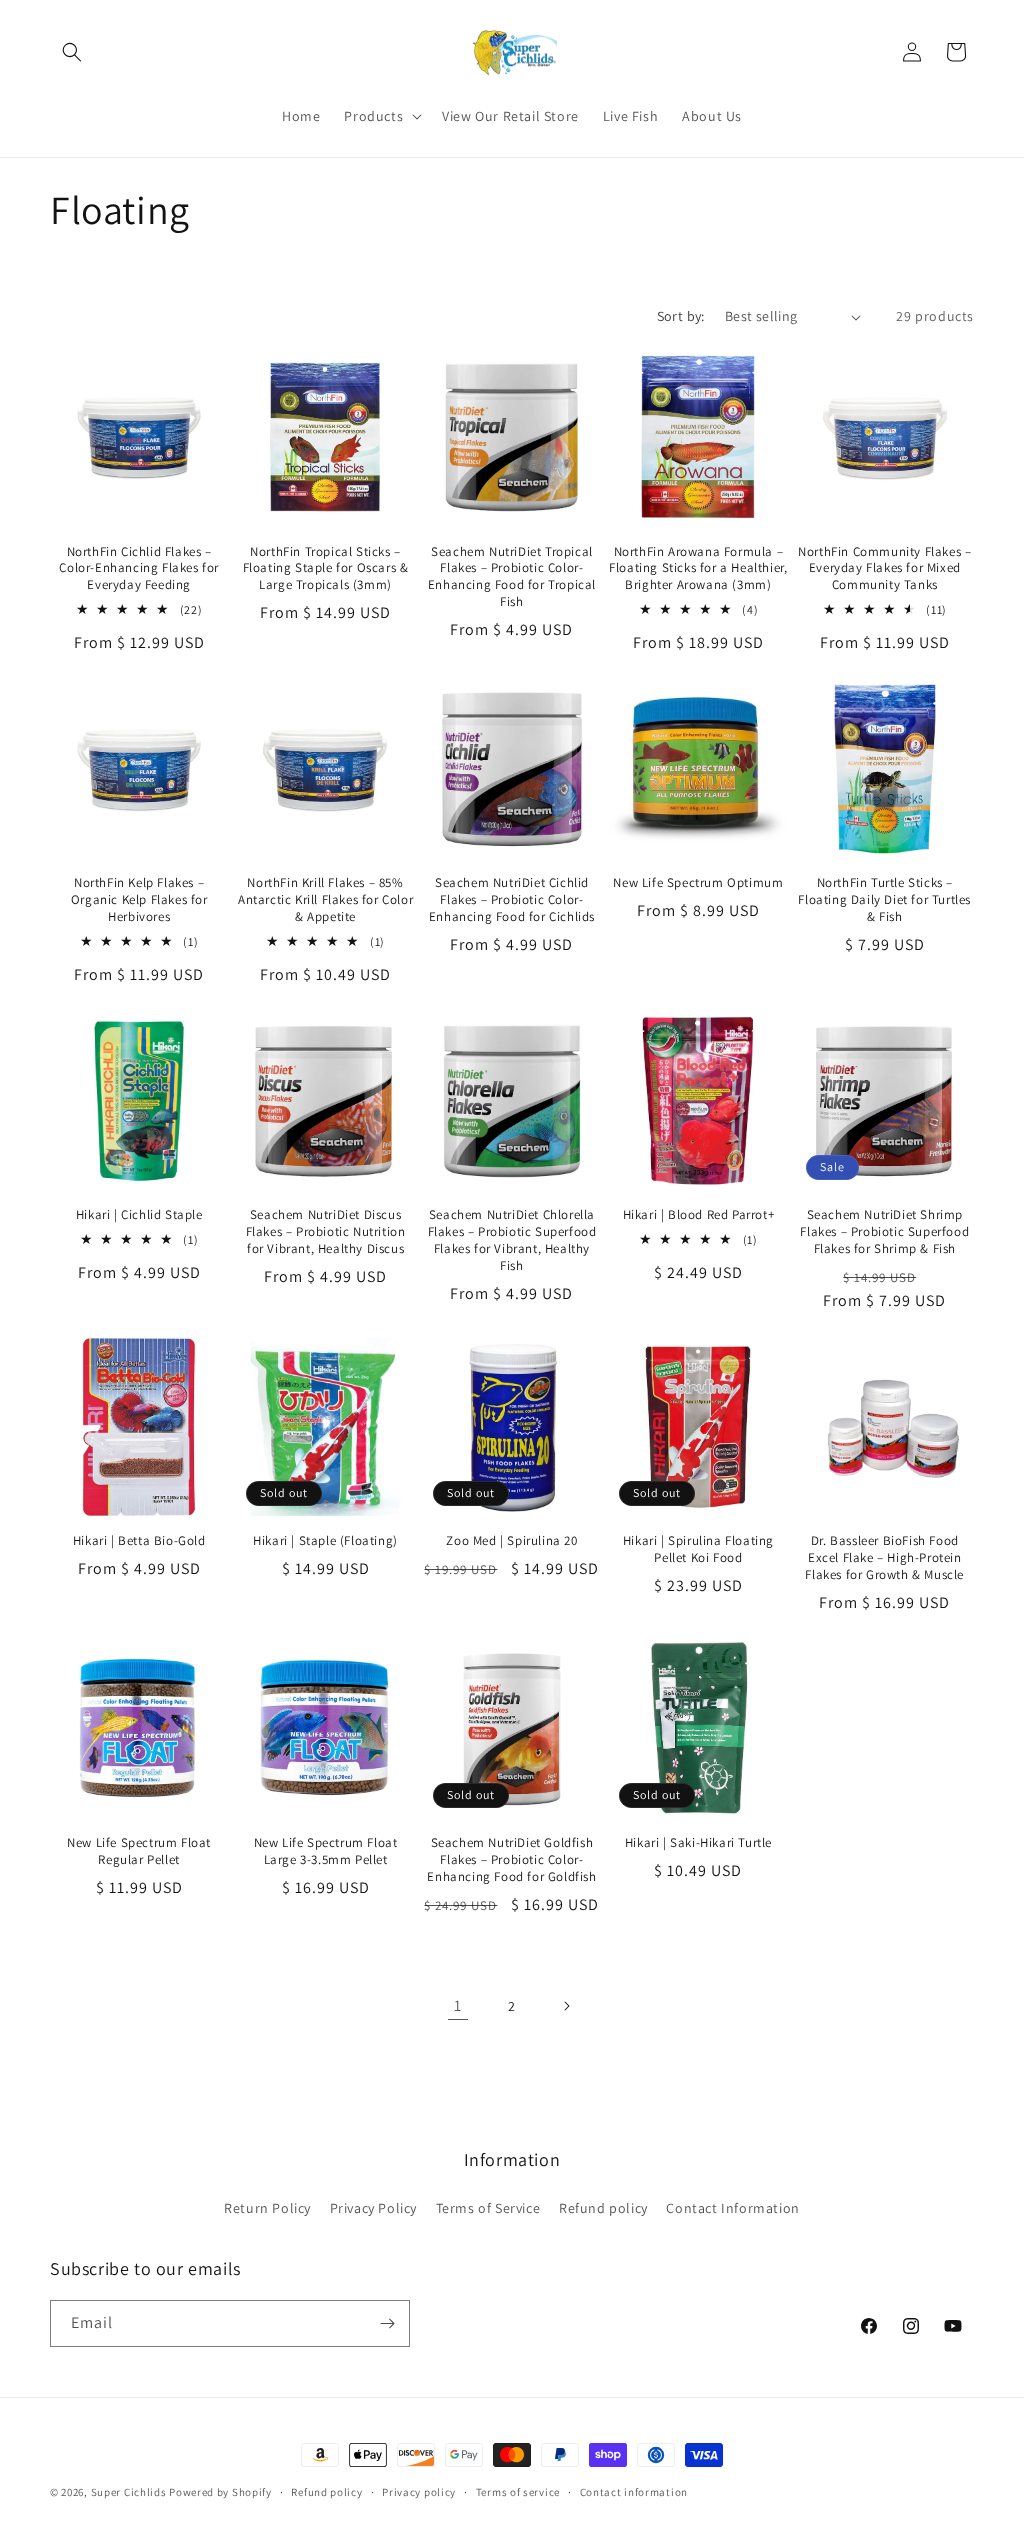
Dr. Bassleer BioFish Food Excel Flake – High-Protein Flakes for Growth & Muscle (884, 1558)
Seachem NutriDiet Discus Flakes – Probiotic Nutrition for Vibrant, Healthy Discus (326, 1232)
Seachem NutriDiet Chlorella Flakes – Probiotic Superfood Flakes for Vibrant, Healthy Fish (512, 1240)
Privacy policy (419, 2492)
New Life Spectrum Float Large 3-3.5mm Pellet (326, 1851)
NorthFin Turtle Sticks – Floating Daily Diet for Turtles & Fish (884, 900)
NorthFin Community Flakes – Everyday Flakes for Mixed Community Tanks (884, 569)
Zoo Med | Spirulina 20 (511, 1541)
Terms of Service (488, 2208)
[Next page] (566, 2006)
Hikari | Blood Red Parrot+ (699, 1215)
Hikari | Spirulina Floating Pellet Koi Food (698, 1549)
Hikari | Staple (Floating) (325, 1541)
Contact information (634, 2492)
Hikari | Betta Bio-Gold (139, 1541)
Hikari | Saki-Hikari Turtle (698, 1843)
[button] (72, 52)
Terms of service (518, 2492)
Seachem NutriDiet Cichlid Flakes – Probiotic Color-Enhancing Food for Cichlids (512, 900)
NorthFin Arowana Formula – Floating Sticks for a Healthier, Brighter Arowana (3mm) (698, 569)
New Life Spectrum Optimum (698, 883)
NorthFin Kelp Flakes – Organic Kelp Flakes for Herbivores (139, 900)
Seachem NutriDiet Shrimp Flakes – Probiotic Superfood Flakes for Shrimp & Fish (884, 1232)
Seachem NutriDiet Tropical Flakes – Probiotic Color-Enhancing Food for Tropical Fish (512, 577)
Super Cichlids (129, 2492)
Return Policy (267, 2208)
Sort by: (681, 316)
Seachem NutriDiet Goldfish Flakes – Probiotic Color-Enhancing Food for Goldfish (511, 1860)
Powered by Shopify (220, 2492)
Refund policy (603, 2208)
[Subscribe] (387, 2323)
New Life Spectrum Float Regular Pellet (139, 1851)
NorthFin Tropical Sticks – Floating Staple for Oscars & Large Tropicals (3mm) (326, 569)
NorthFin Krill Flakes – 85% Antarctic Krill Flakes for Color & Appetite (325, 900)
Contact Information (732, 2208)
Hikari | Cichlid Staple (139, 1215)
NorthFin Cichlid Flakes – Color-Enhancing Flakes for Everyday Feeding (139, 569)
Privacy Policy (373, 2208)
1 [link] (458, 2005)
